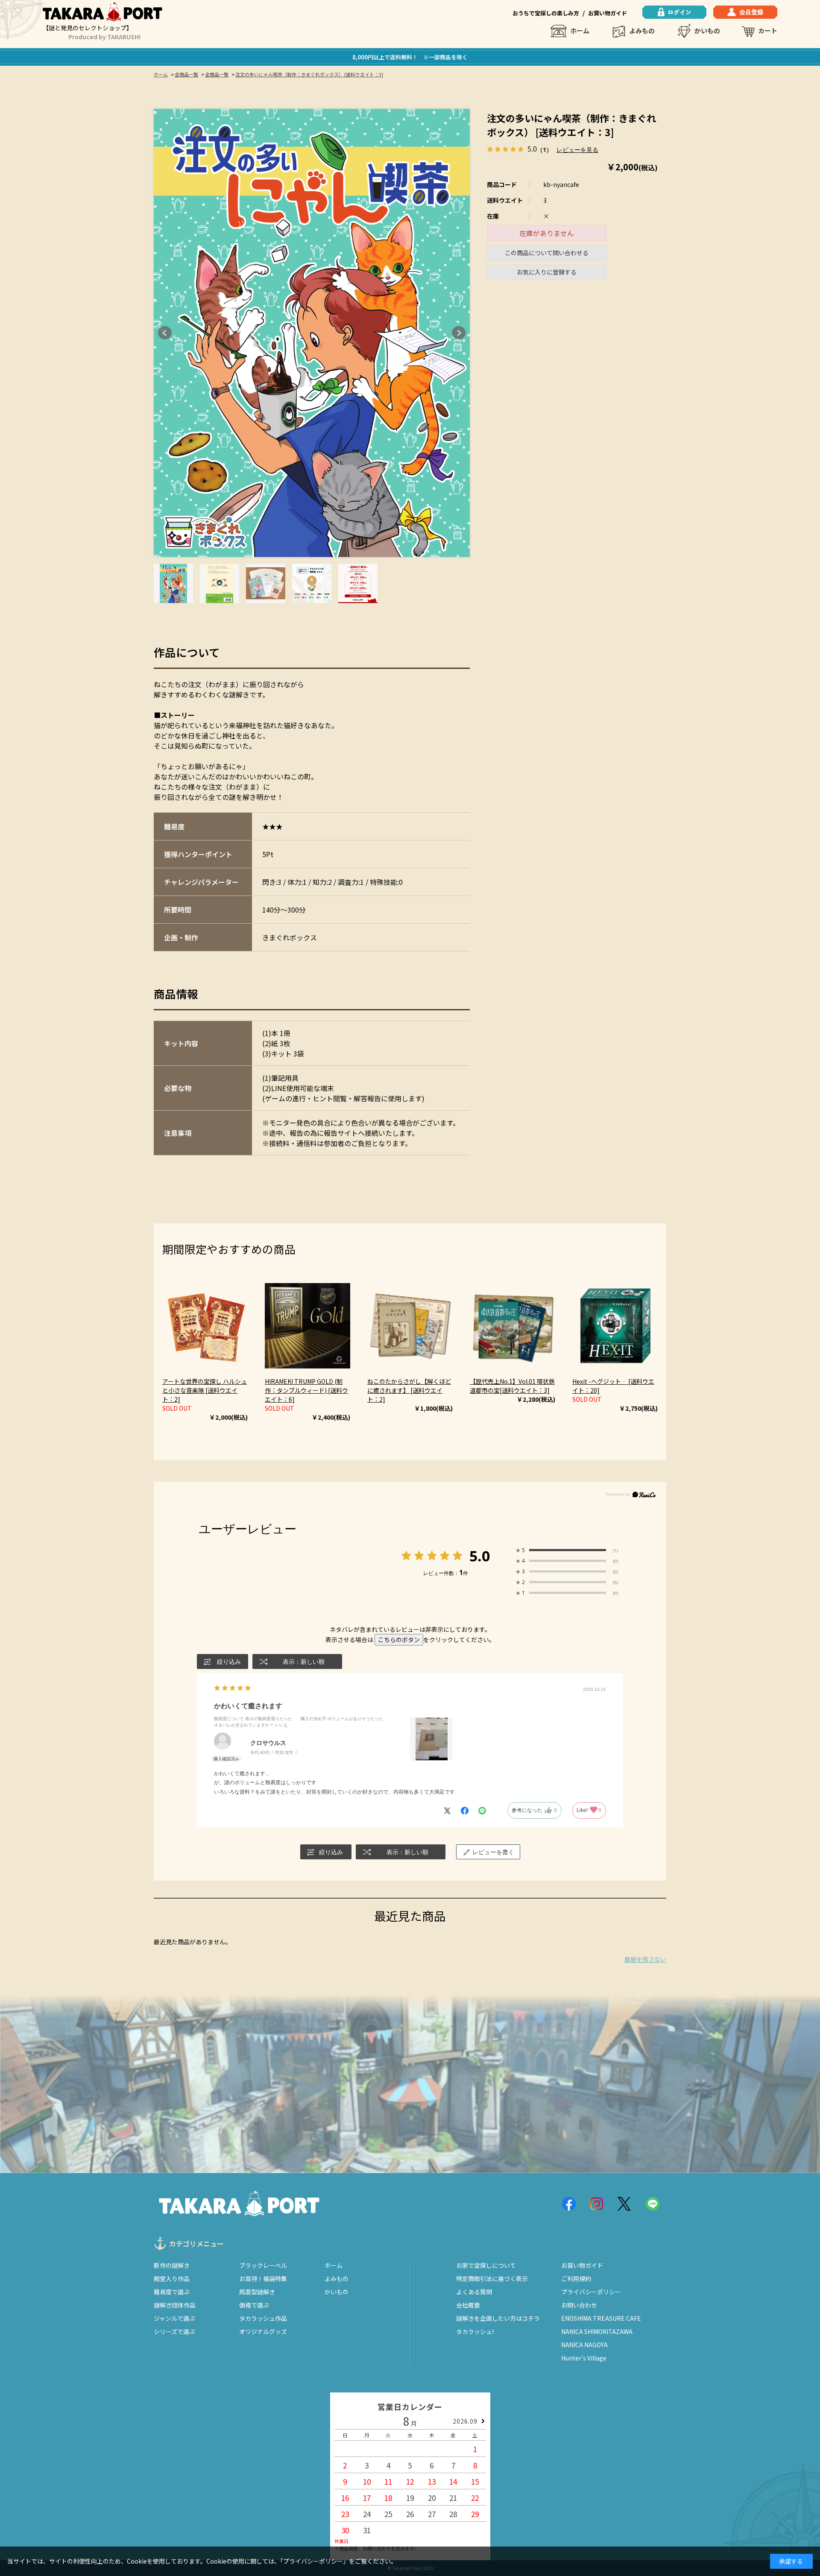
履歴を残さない (645, 1959)
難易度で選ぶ (172, 2292)
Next (459, 333)
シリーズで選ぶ (174, 2331)
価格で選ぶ (254, 2305)
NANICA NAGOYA (584, 2345)
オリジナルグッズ (263, 2331)
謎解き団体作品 (175, 2305)
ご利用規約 (576, 2278)
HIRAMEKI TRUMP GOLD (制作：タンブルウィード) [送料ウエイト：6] (306, 1390)
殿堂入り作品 (172, 2278)
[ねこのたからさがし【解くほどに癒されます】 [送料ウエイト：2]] (410, 1326)
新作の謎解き (172, 2265)
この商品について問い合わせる (547, 253)
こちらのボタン (399, 1640)
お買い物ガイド (608, 13)
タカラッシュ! (475, 2331)
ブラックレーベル (263, 2265)
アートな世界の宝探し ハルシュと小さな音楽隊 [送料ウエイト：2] (205, 1390)
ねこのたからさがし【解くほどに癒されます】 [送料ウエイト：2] (409, 1390)
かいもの (707, 31)
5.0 (480, 1556)
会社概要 (468, 2305)
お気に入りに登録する (547, 272)
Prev (165, 333)
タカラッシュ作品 (263, 2318)
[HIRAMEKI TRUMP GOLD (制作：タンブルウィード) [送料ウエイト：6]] (307, 1326)
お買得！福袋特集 (263, 2278)
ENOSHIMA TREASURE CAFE (601, 2318)
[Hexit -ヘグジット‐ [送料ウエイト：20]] (615, 1326)
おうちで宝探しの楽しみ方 (546, 13)
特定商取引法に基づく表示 (492, 2278)
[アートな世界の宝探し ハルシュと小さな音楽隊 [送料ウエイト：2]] (205, 1326)
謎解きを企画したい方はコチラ (498, 2318)
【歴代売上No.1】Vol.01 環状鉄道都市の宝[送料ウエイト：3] (512, 1386)
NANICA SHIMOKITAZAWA (597, 2331)
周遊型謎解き (257, 2292)
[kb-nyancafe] (173, 583)
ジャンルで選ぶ (174, 2318)
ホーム (580, 31)
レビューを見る (577, 149)
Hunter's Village (584, 2358)
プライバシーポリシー (591, 2292)
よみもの (642, 31)
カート (768, 31)
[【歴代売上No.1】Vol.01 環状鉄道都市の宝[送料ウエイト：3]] (512, 1326)
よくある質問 (474, 2292)
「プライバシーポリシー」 (315, 2561)
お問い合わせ (579, 2305)
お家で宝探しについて (486, 2265)
